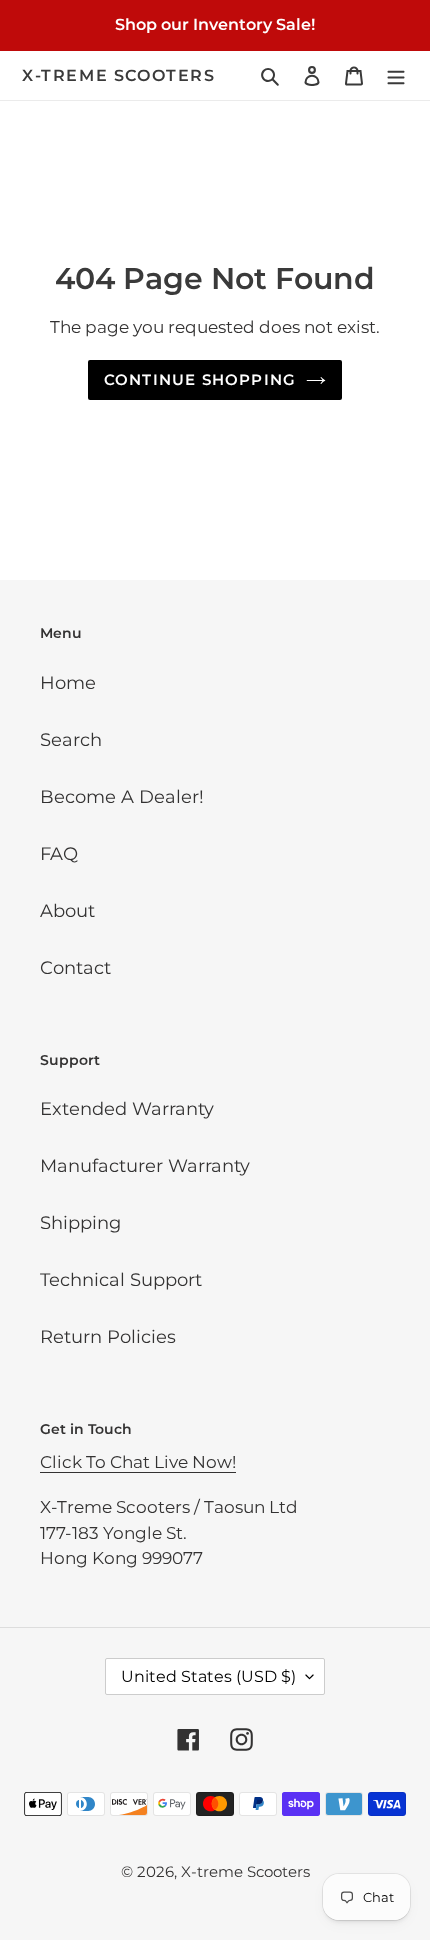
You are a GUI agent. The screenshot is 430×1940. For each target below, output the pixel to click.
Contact (75, 968)
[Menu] (396, 75)
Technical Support (121, 1280)
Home (68, 683)
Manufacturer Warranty (145, 1166)
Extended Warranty (127, 1109)
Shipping (80, 1223)
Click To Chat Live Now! (138, 1462)
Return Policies (108, 1337)
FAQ (59, 854)
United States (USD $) (208, 1676)
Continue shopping (200, 379)
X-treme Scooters (119, 75)
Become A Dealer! (122, 797)
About (67, 911)
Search (71, 740)
